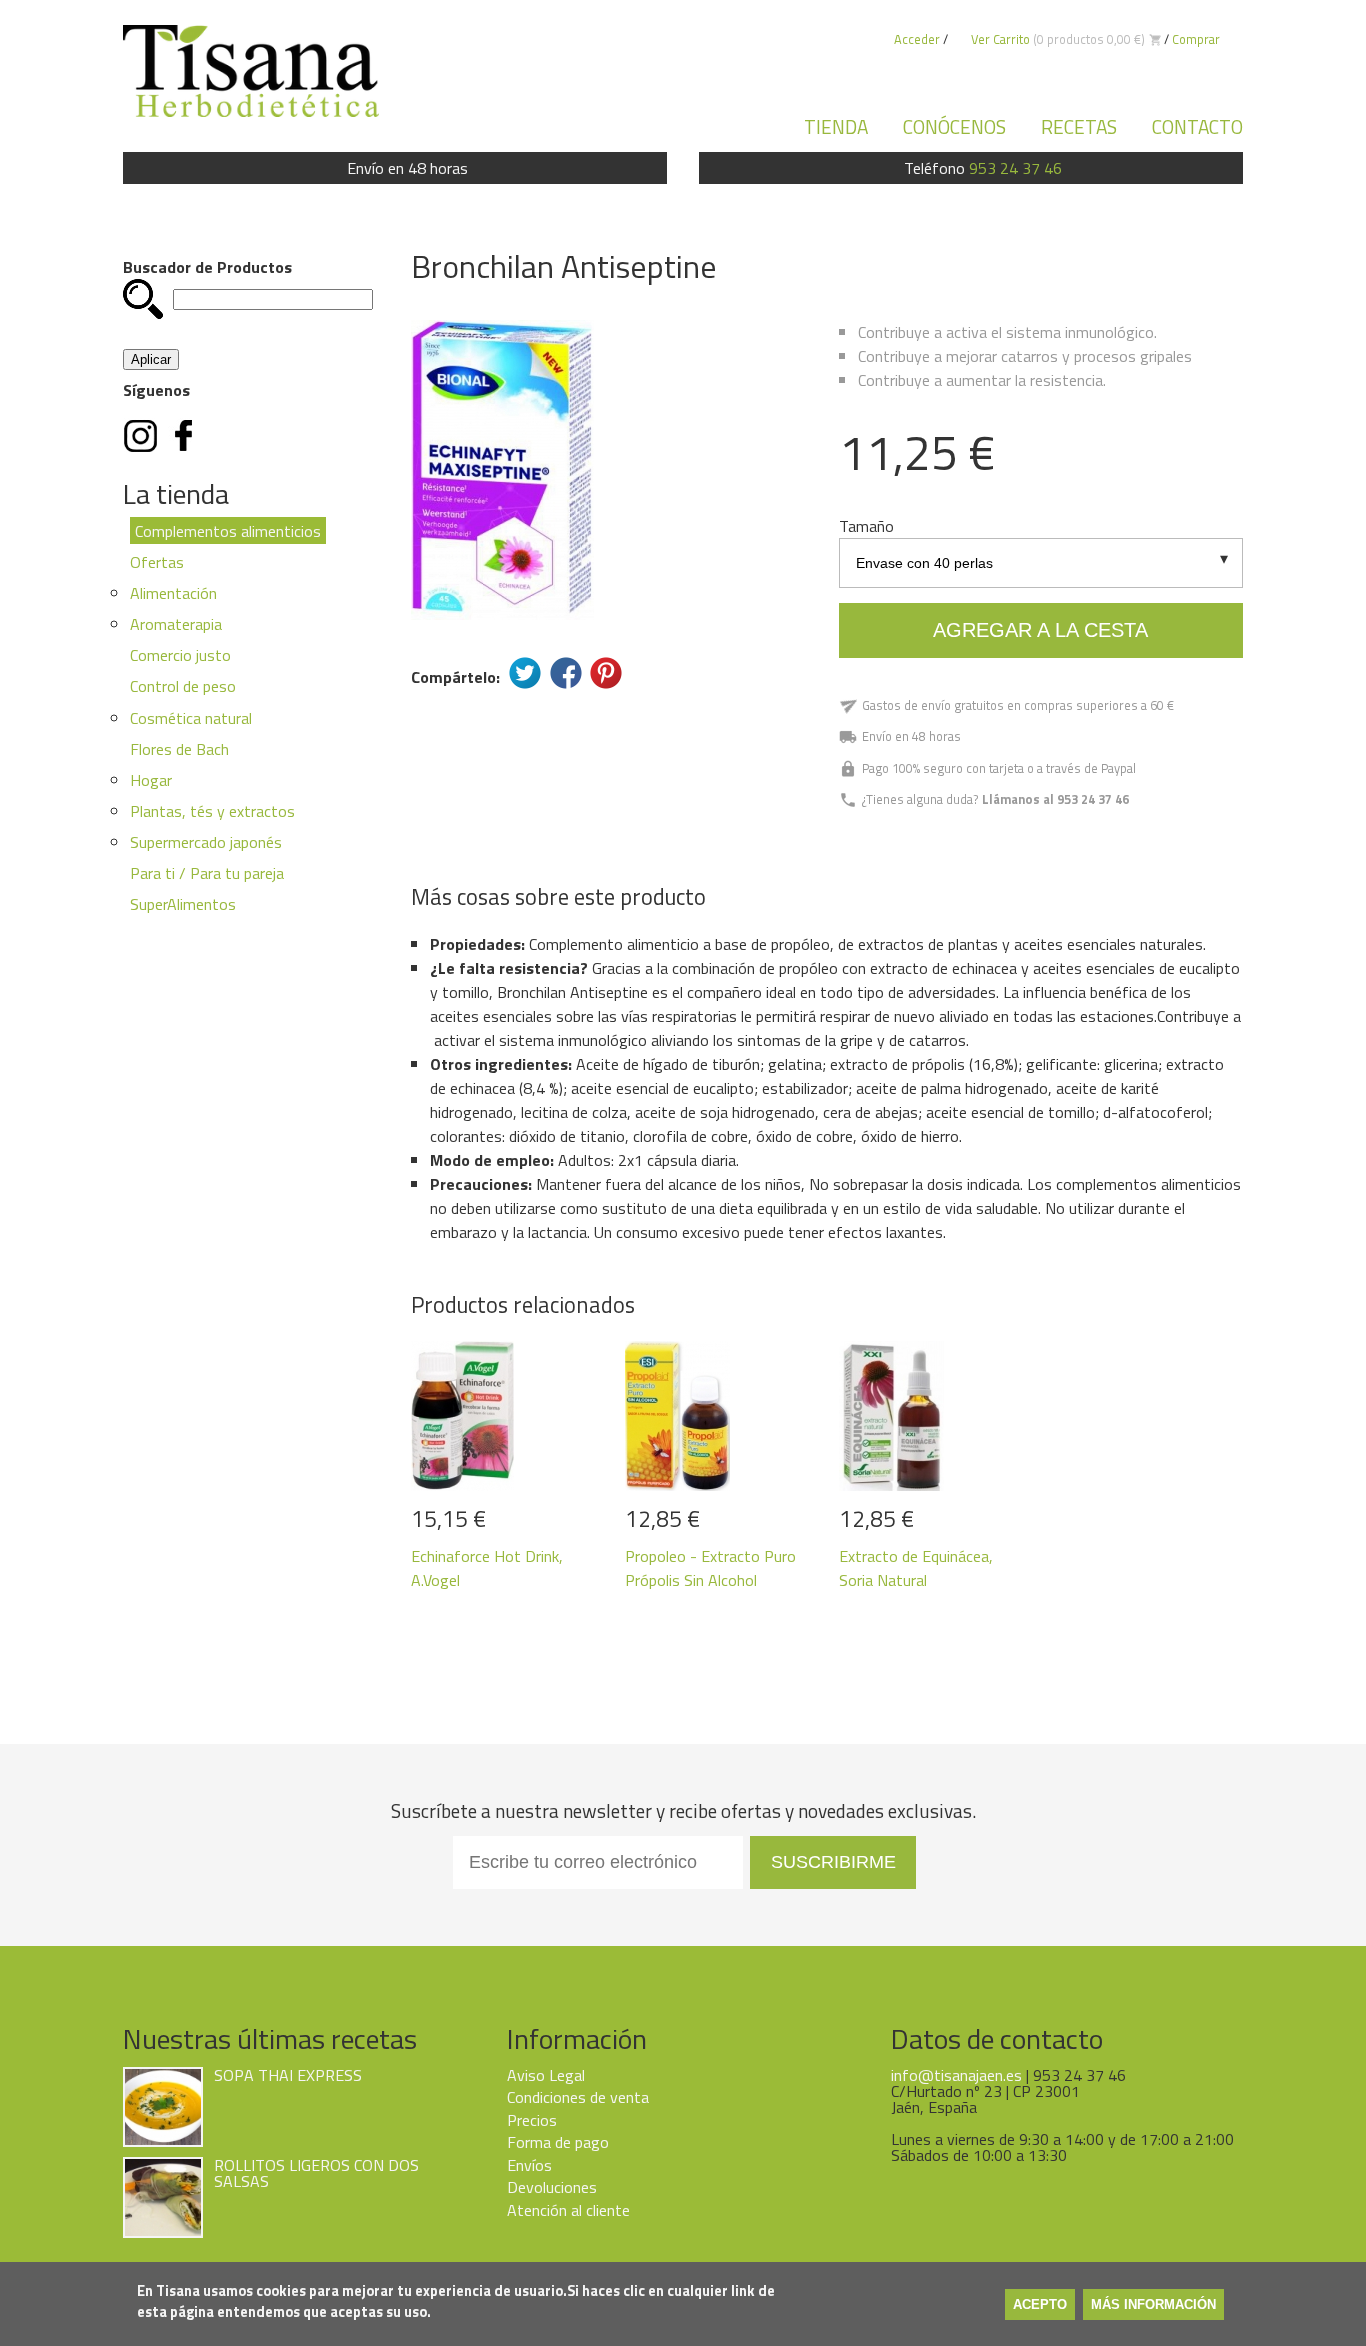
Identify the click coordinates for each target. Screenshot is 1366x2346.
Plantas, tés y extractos (212, 811)
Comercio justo (180, 655)
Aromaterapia (176, 624)
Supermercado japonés (206, 842)
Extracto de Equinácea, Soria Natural (916, 1568)
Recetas (1079, 126)
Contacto (1197, 126)
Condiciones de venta (578, 2097)
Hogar (151, 780)
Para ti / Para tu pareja (207, 873)
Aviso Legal (546, 2075)
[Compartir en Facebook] (566, 673)
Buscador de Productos (207, 267)
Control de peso (183, 686)
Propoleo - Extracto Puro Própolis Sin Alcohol (710, 1568)
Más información (1153, 2304)
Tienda (836, 126)
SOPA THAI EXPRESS (288, 2075)
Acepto (1040, 2304)
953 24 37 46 (1015, 168)
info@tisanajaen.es (956, 2075)
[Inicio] (251, 71)
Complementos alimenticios (228, 531)
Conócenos (954, 126)
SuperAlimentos (183, 904)
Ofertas (157, 562)
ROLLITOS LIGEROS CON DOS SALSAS (316, 2173)
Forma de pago (558, 2142)
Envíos (529, 2165)
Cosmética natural (191, 718)
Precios (532, 2120)
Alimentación (173, 593)
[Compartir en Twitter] (525, 673)
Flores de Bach (179, 749)
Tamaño (866, 526)
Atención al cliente (568, 2210)
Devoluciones (552, 2187)
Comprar (1196, 39)
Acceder (917, 39)
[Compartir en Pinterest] (606, 673)
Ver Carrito (1000, 39)
